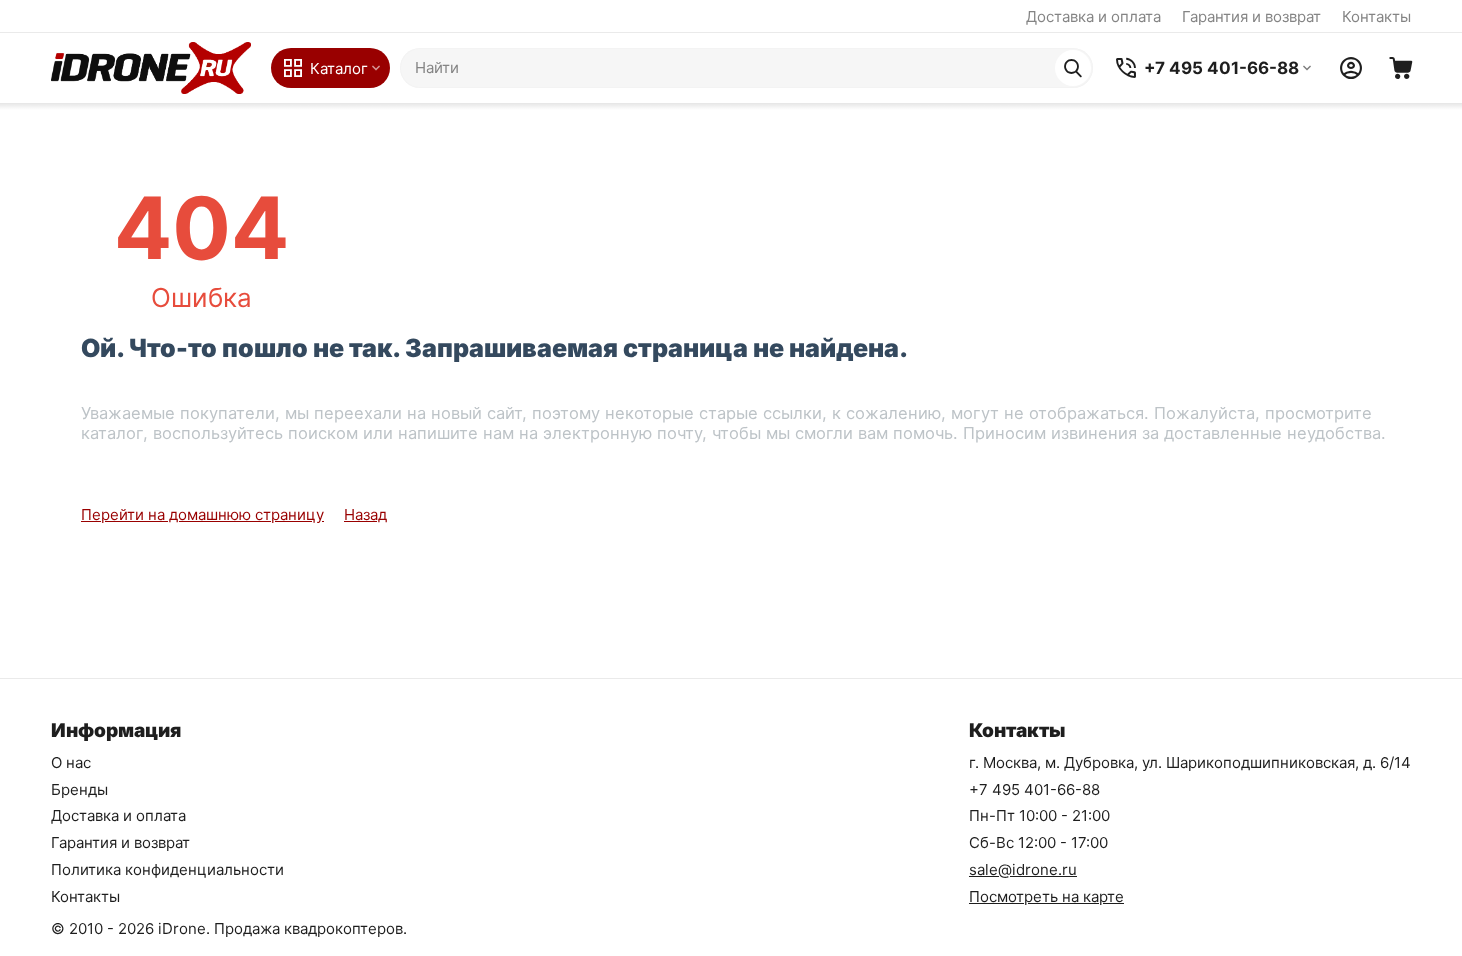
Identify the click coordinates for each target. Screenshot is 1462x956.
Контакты (1376, 16)
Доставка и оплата (1093, 16)
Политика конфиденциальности (167, 869)
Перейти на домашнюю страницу (202, 514)
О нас (71, 762)
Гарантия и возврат (1251, 16)
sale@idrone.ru (1023, 869)
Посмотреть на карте (1046, 896)
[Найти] (1073, 68)
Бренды (79, 789)
